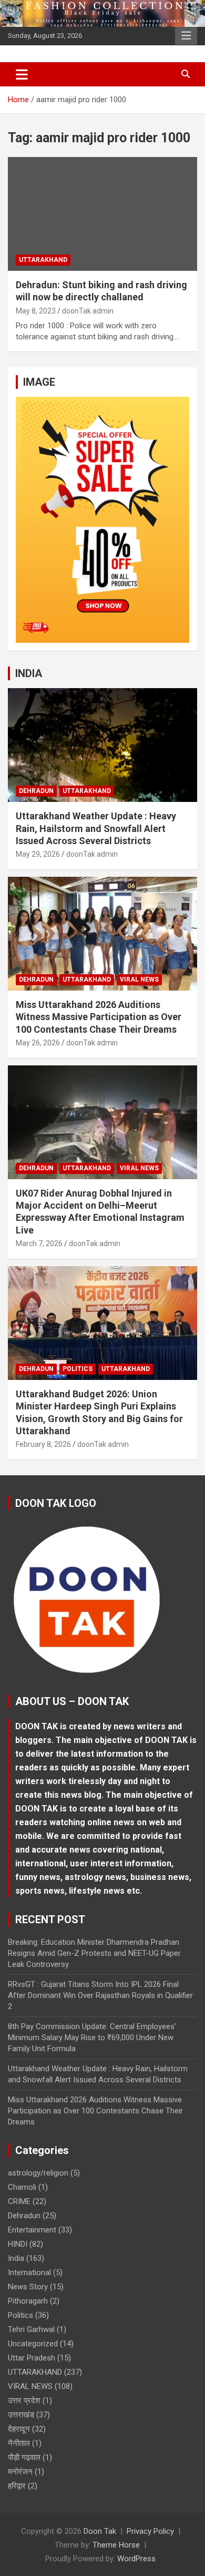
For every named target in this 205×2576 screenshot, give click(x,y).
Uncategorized (33, 2344)
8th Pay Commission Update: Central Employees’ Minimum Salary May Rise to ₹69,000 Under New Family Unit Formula (92, 2038)
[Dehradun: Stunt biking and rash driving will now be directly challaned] (102, 214)
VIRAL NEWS (139, 980)
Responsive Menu (186, 36)
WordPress (136, 2559)
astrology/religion (38, 2173)
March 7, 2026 (39, 1243)
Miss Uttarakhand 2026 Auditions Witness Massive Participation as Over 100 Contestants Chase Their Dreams (99, 1017)
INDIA (29, 673)
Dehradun (36, 791)
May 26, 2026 (38, 1043)
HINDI (18, 2244)
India (16, 2258)
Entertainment (32, 2230)
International (29, 2273)
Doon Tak (100, 2531)
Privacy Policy (150, 2531)
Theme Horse (116, 2545)
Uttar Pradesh (32, 2358)
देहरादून (19, 2429)
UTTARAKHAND (43, 260)
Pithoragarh (28, 2301)
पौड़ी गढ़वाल (24, 2457)
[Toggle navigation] (22, 74)
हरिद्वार (17, 2486)
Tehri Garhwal (31, 2329)
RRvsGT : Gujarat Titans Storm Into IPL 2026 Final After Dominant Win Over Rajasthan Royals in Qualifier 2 (100, 1995)
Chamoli (22, 2187)
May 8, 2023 (36, 311)
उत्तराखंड (21, 2415)
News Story (28, 2287)
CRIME (19, 2201)
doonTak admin (88, 311)
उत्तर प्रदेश (24, 2401)
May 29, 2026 (38, 854)
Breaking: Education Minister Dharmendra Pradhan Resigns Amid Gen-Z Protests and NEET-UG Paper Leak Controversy (94, 1953)
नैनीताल (19, 2443)
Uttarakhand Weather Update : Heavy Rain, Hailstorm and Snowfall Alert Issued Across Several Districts (96, 828)
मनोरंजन (20, 2472)
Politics (78, 1369)
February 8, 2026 (43, 1444)
